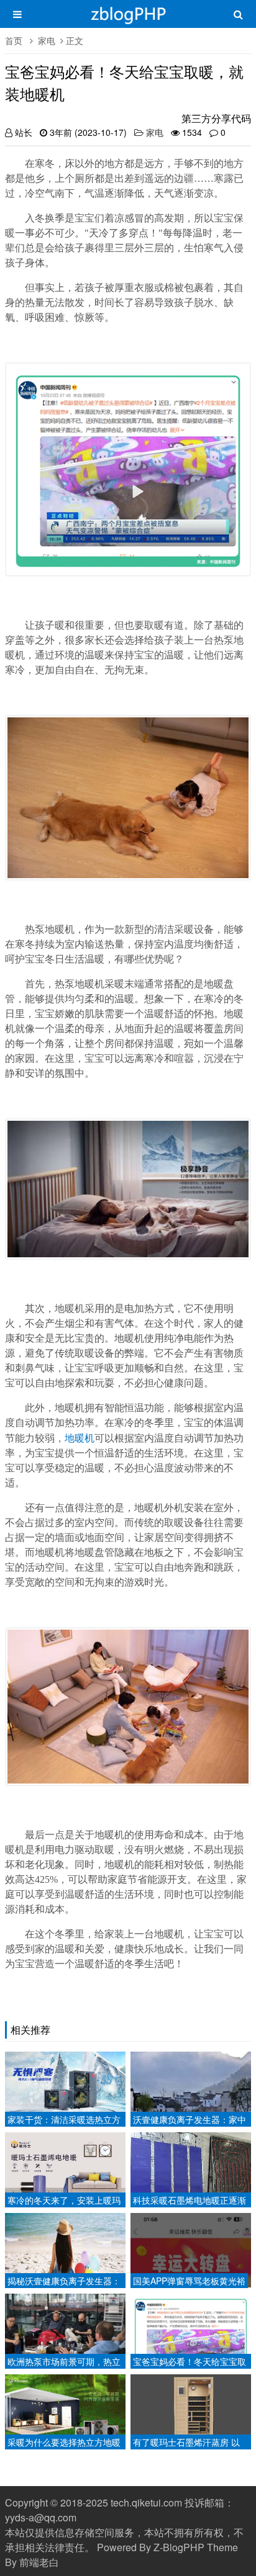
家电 (47, 40)
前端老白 (39, 2562)
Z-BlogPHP (179, 2547)
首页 (14, 40)
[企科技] (128, 20)
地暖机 (80, 1438)
